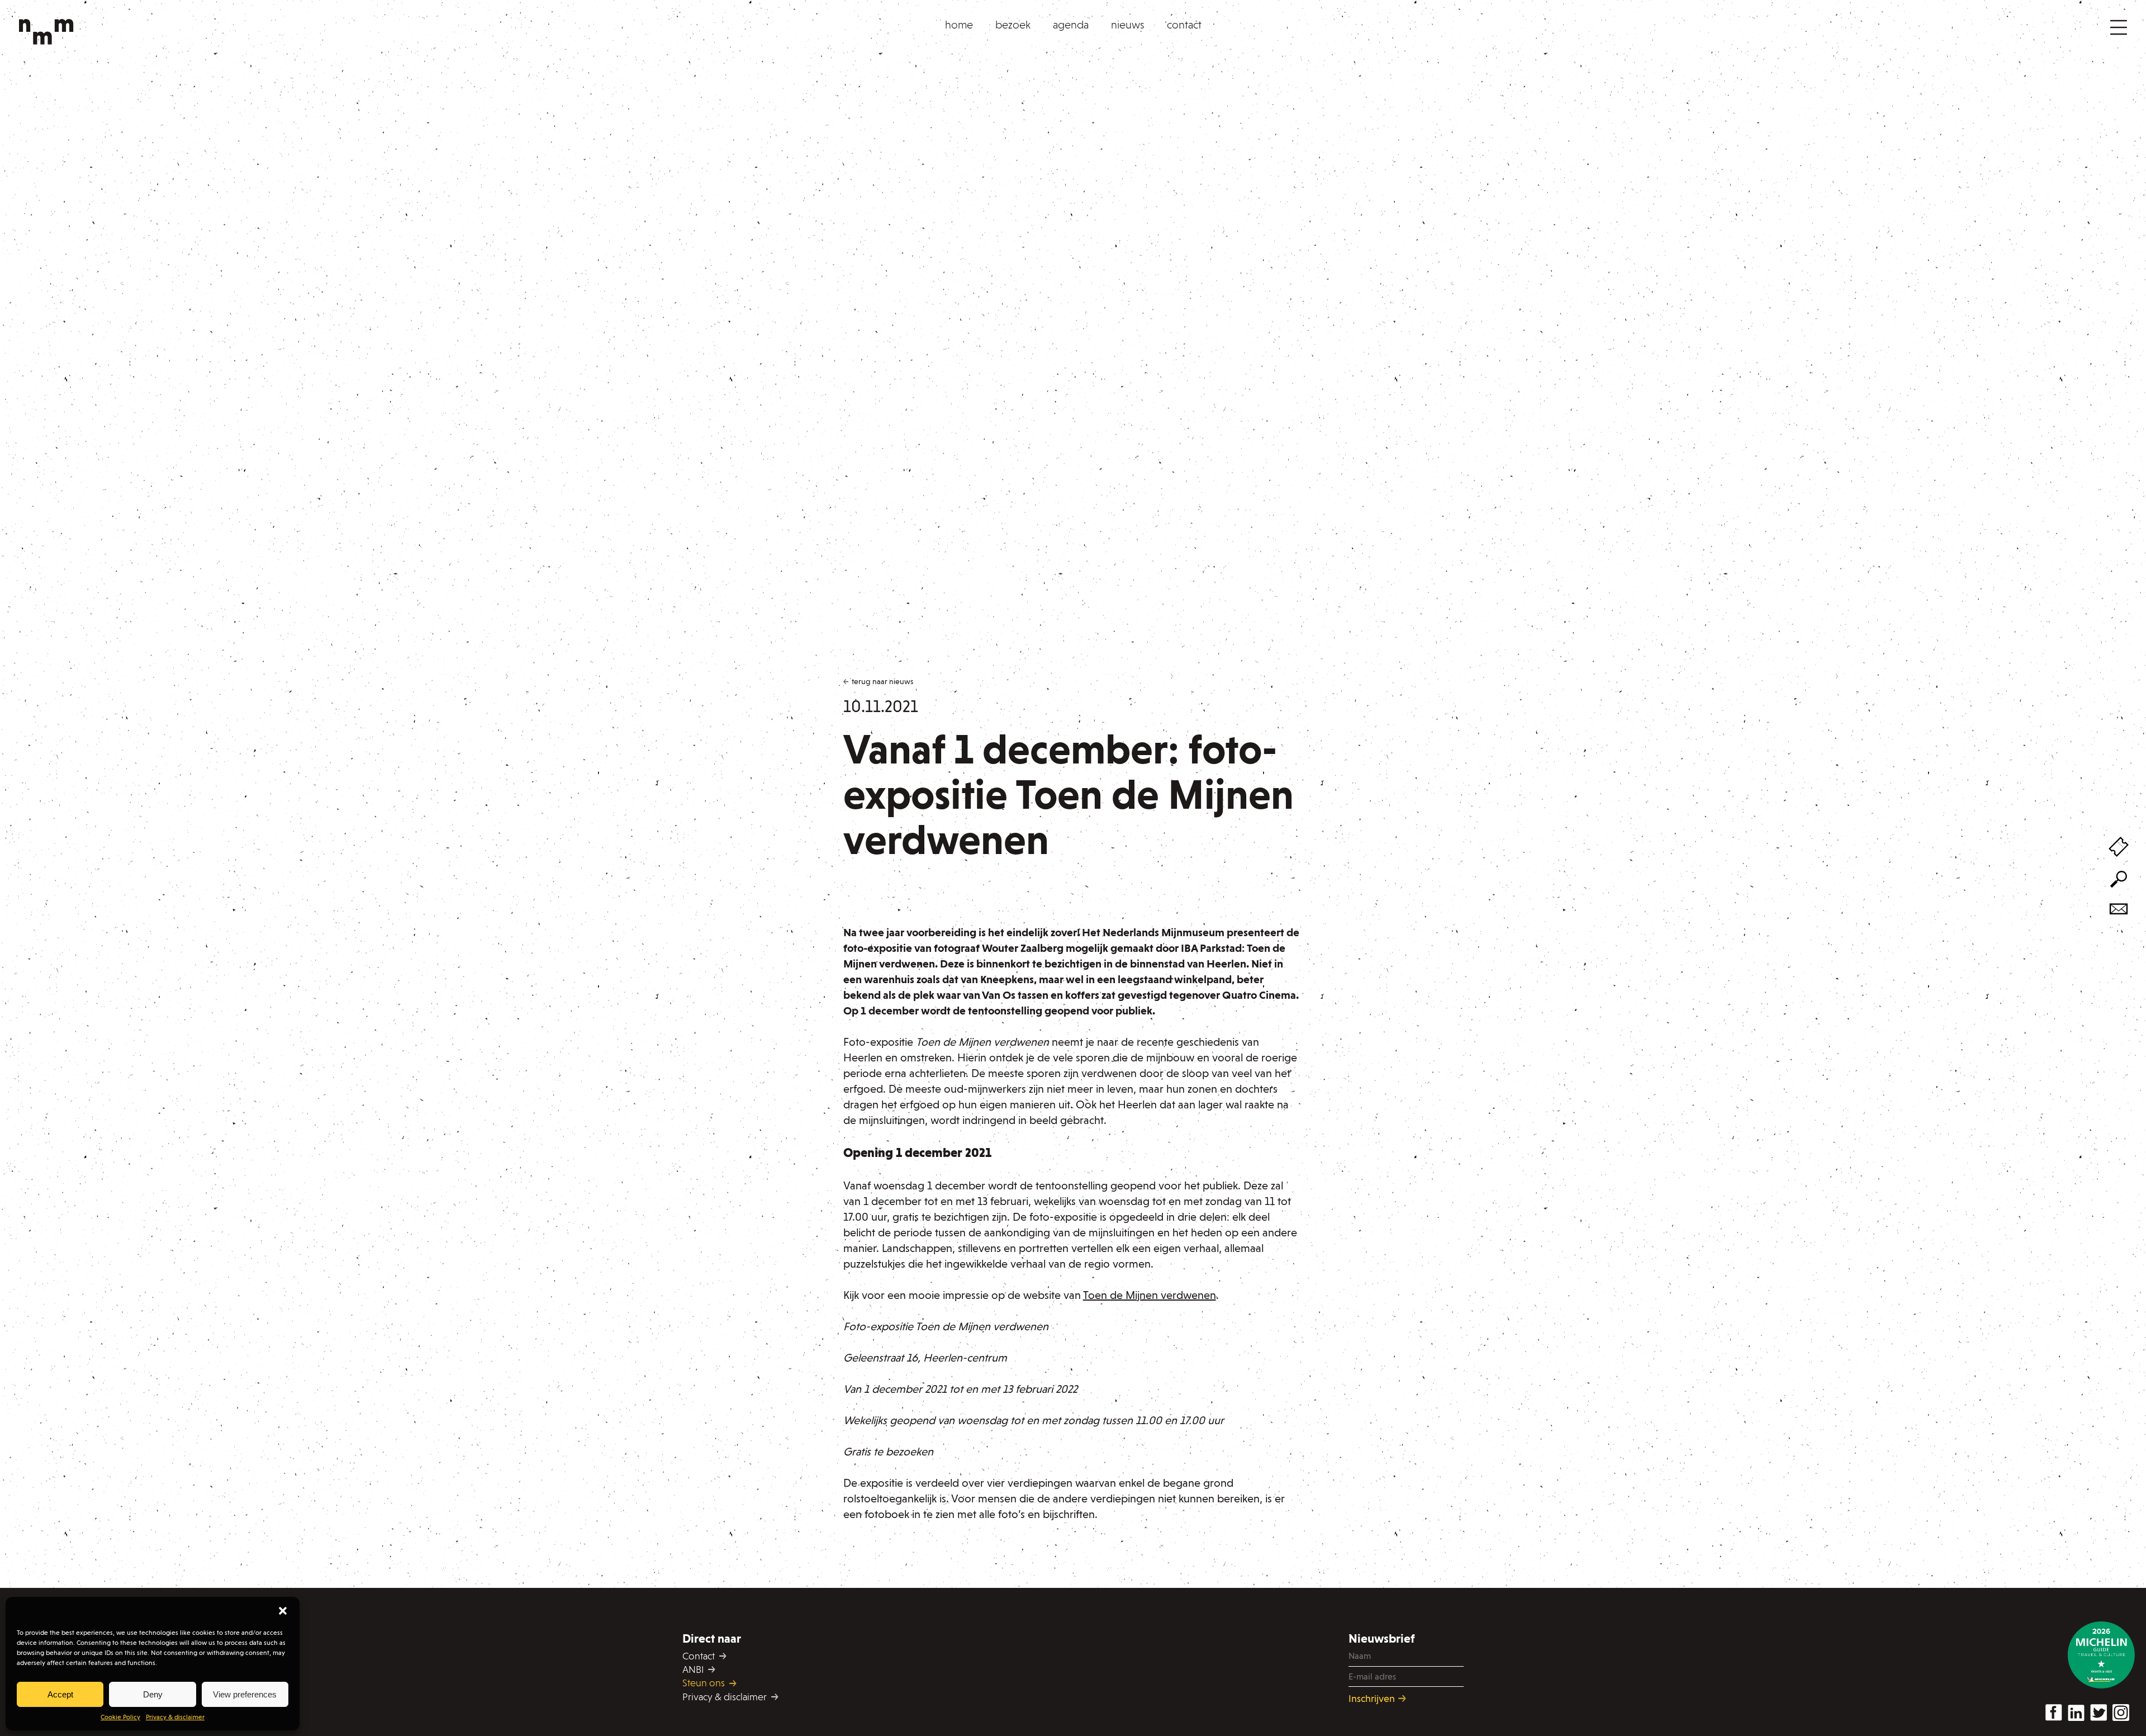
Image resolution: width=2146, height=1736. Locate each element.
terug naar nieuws (882, 682)
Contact (700, 1656)
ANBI (694, 1669)
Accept (60, 1694)
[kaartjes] (2119, 848)
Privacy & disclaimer (175, 1717)
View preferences (245, 1694)
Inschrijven (1373, 1698)
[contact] (2119, 910)
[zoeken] (2119, 881)
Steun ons (705, 1683)
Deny (153, 1694)
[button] (283, 1611)
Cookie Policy (120, 1717)
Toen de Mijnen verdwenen (1150, 1295)
